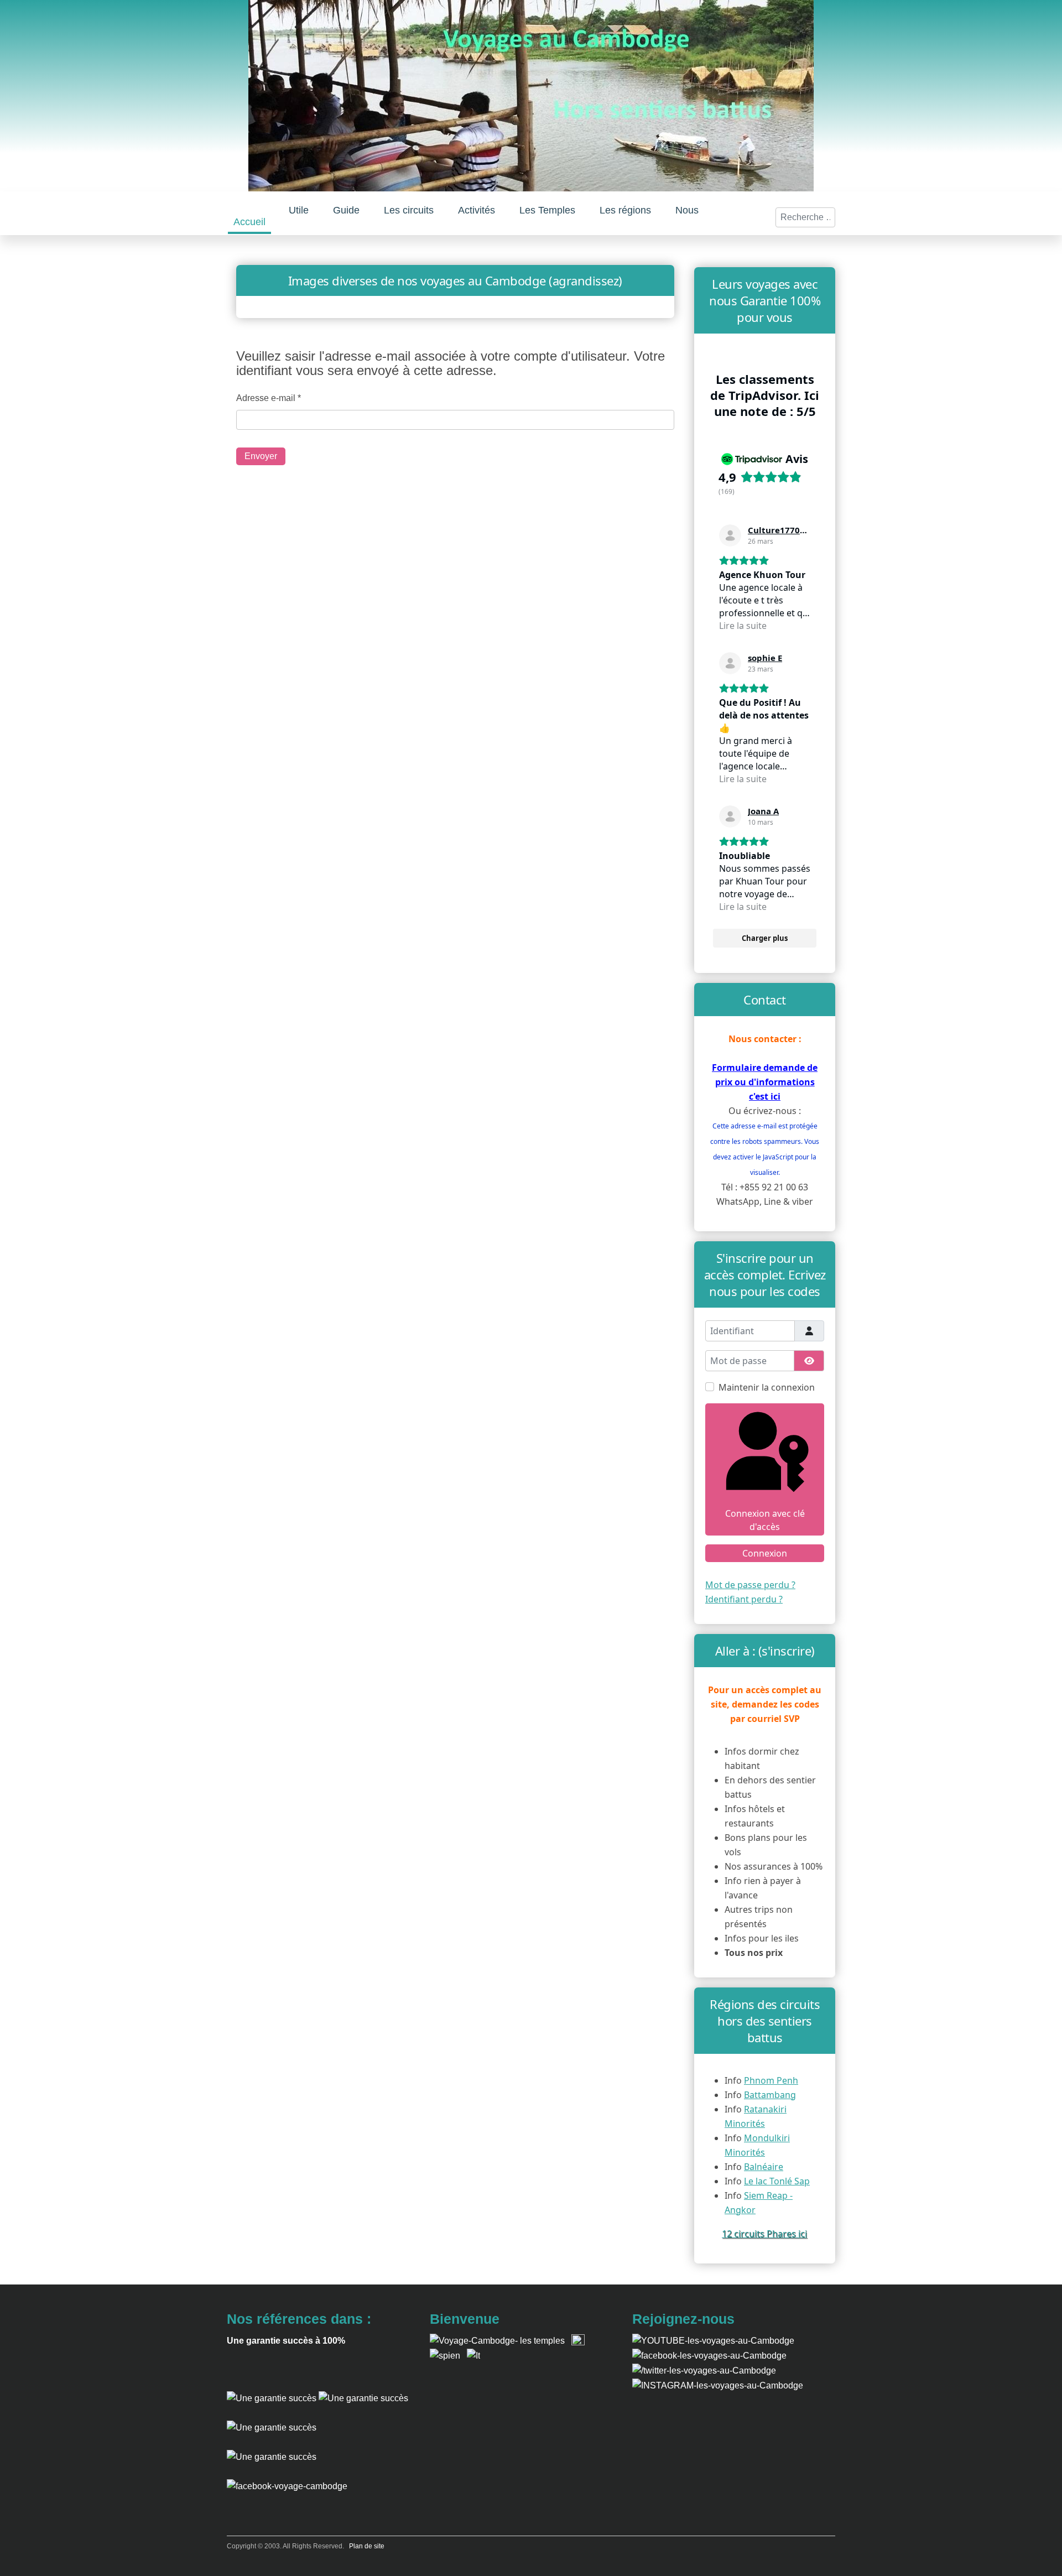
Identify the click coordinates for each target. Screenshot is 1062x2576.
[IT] (473, 2355)
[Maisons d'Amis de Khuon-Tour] (272, 2398)
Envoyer (261, 456)
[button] (299, 210)
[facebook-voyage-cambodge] (287, 2486)
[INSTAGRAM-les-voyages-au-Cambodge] (718, 2385)
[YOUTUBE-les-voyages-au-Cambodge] (713, 2341)
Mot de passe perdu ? (750, 1585)
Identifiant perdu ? (744, 1599)
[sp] (445, 2355)
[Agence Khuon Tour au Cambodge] (272, 2427)
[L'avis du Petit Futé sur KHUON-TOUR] (363, 2398)
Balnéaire (764, 2167)
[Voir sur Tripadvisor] (730, 535)
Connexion (765, 1553)
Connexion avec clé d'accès (765, 1520)
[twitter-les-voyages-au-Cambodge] (704, 2370)
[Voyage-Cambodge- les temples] (497, 2341)
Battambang (770, 2095)
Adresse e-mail (269, 398)
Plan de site (367, 2546)
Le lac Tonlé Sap (777, 2181)
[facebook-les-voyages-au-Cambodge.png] (709, 2355)
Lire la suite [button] (743, 626)
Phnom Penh (771, 2080)
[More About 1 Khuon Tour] (272, 2456)
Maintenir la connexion (767, 1387)
